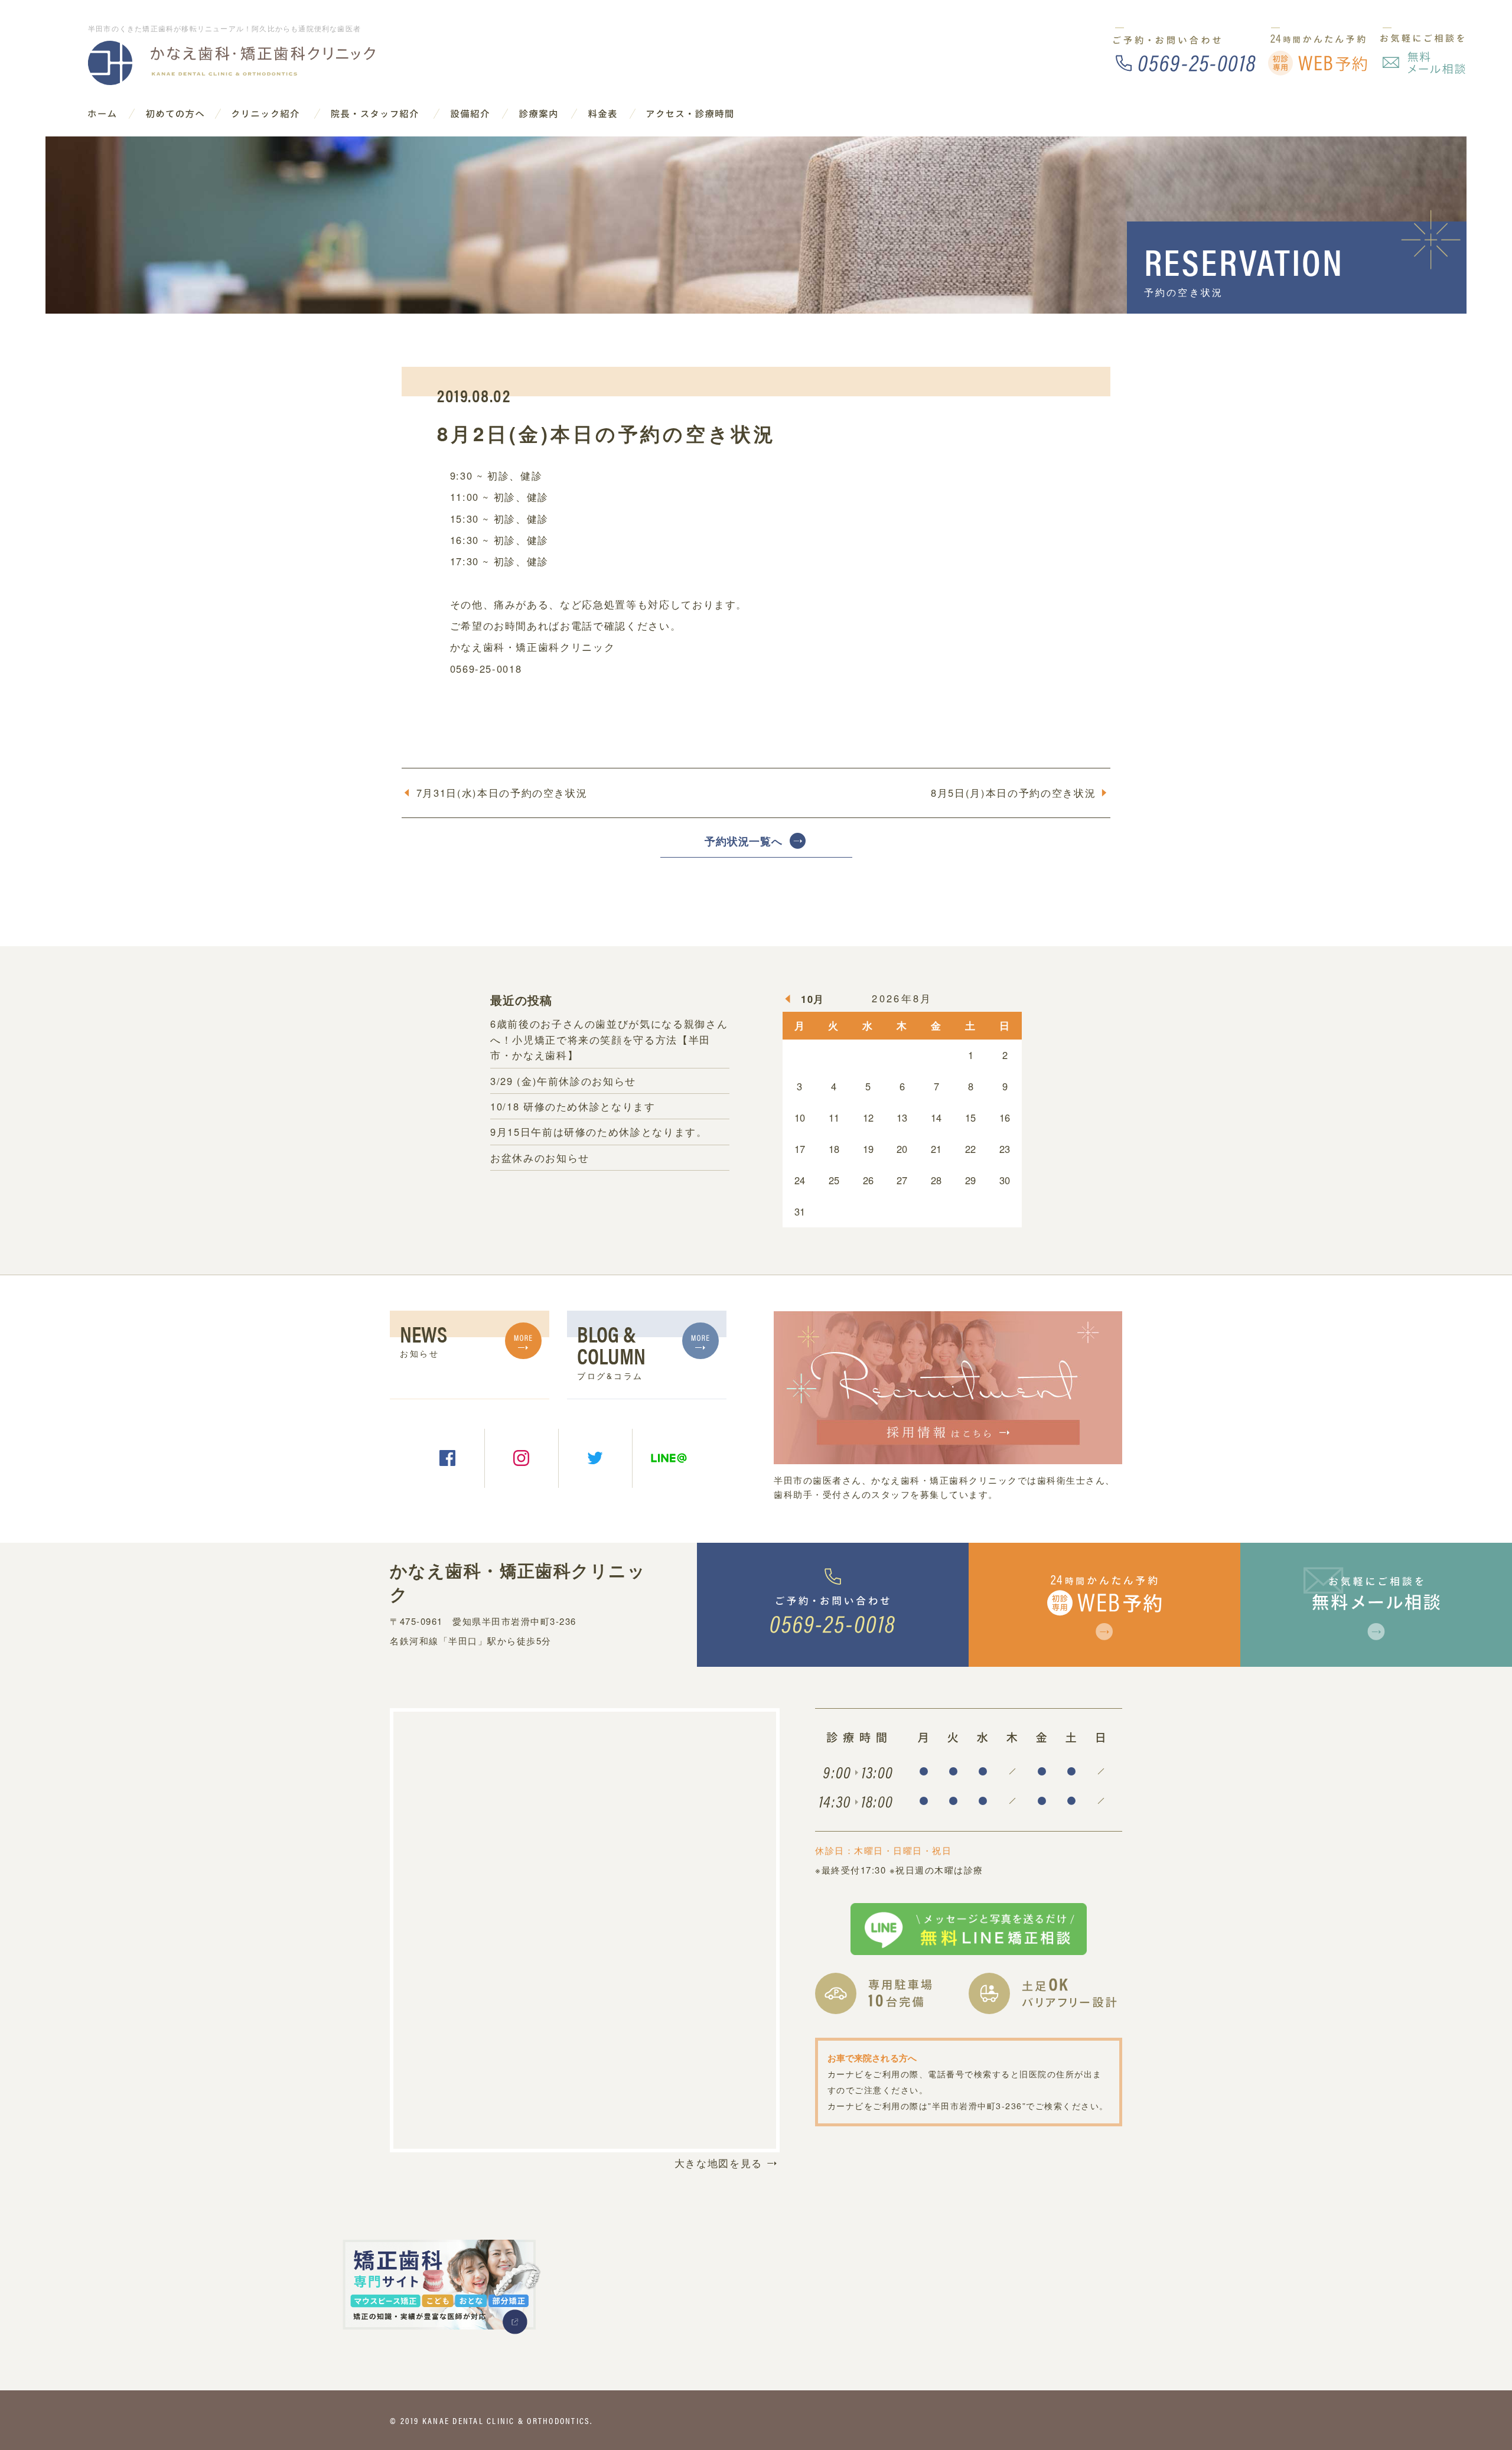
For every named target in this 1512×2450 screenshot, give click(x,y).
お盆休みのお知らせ (540, 1158)
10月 (813, 999)
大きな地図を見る (718, 2163)
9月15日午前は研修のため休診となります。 (599, 1132)
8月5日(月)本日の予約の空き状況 (1013, 793)
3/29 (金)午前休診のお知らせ (563, 1081)
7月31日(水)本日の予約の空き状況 (502, 793)
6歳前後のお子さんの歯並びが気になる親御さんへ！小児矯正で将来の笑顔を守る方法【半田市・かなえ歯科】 (609, 1039)
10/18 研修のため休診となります (573, 1106)
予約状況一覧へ (744, 841)
